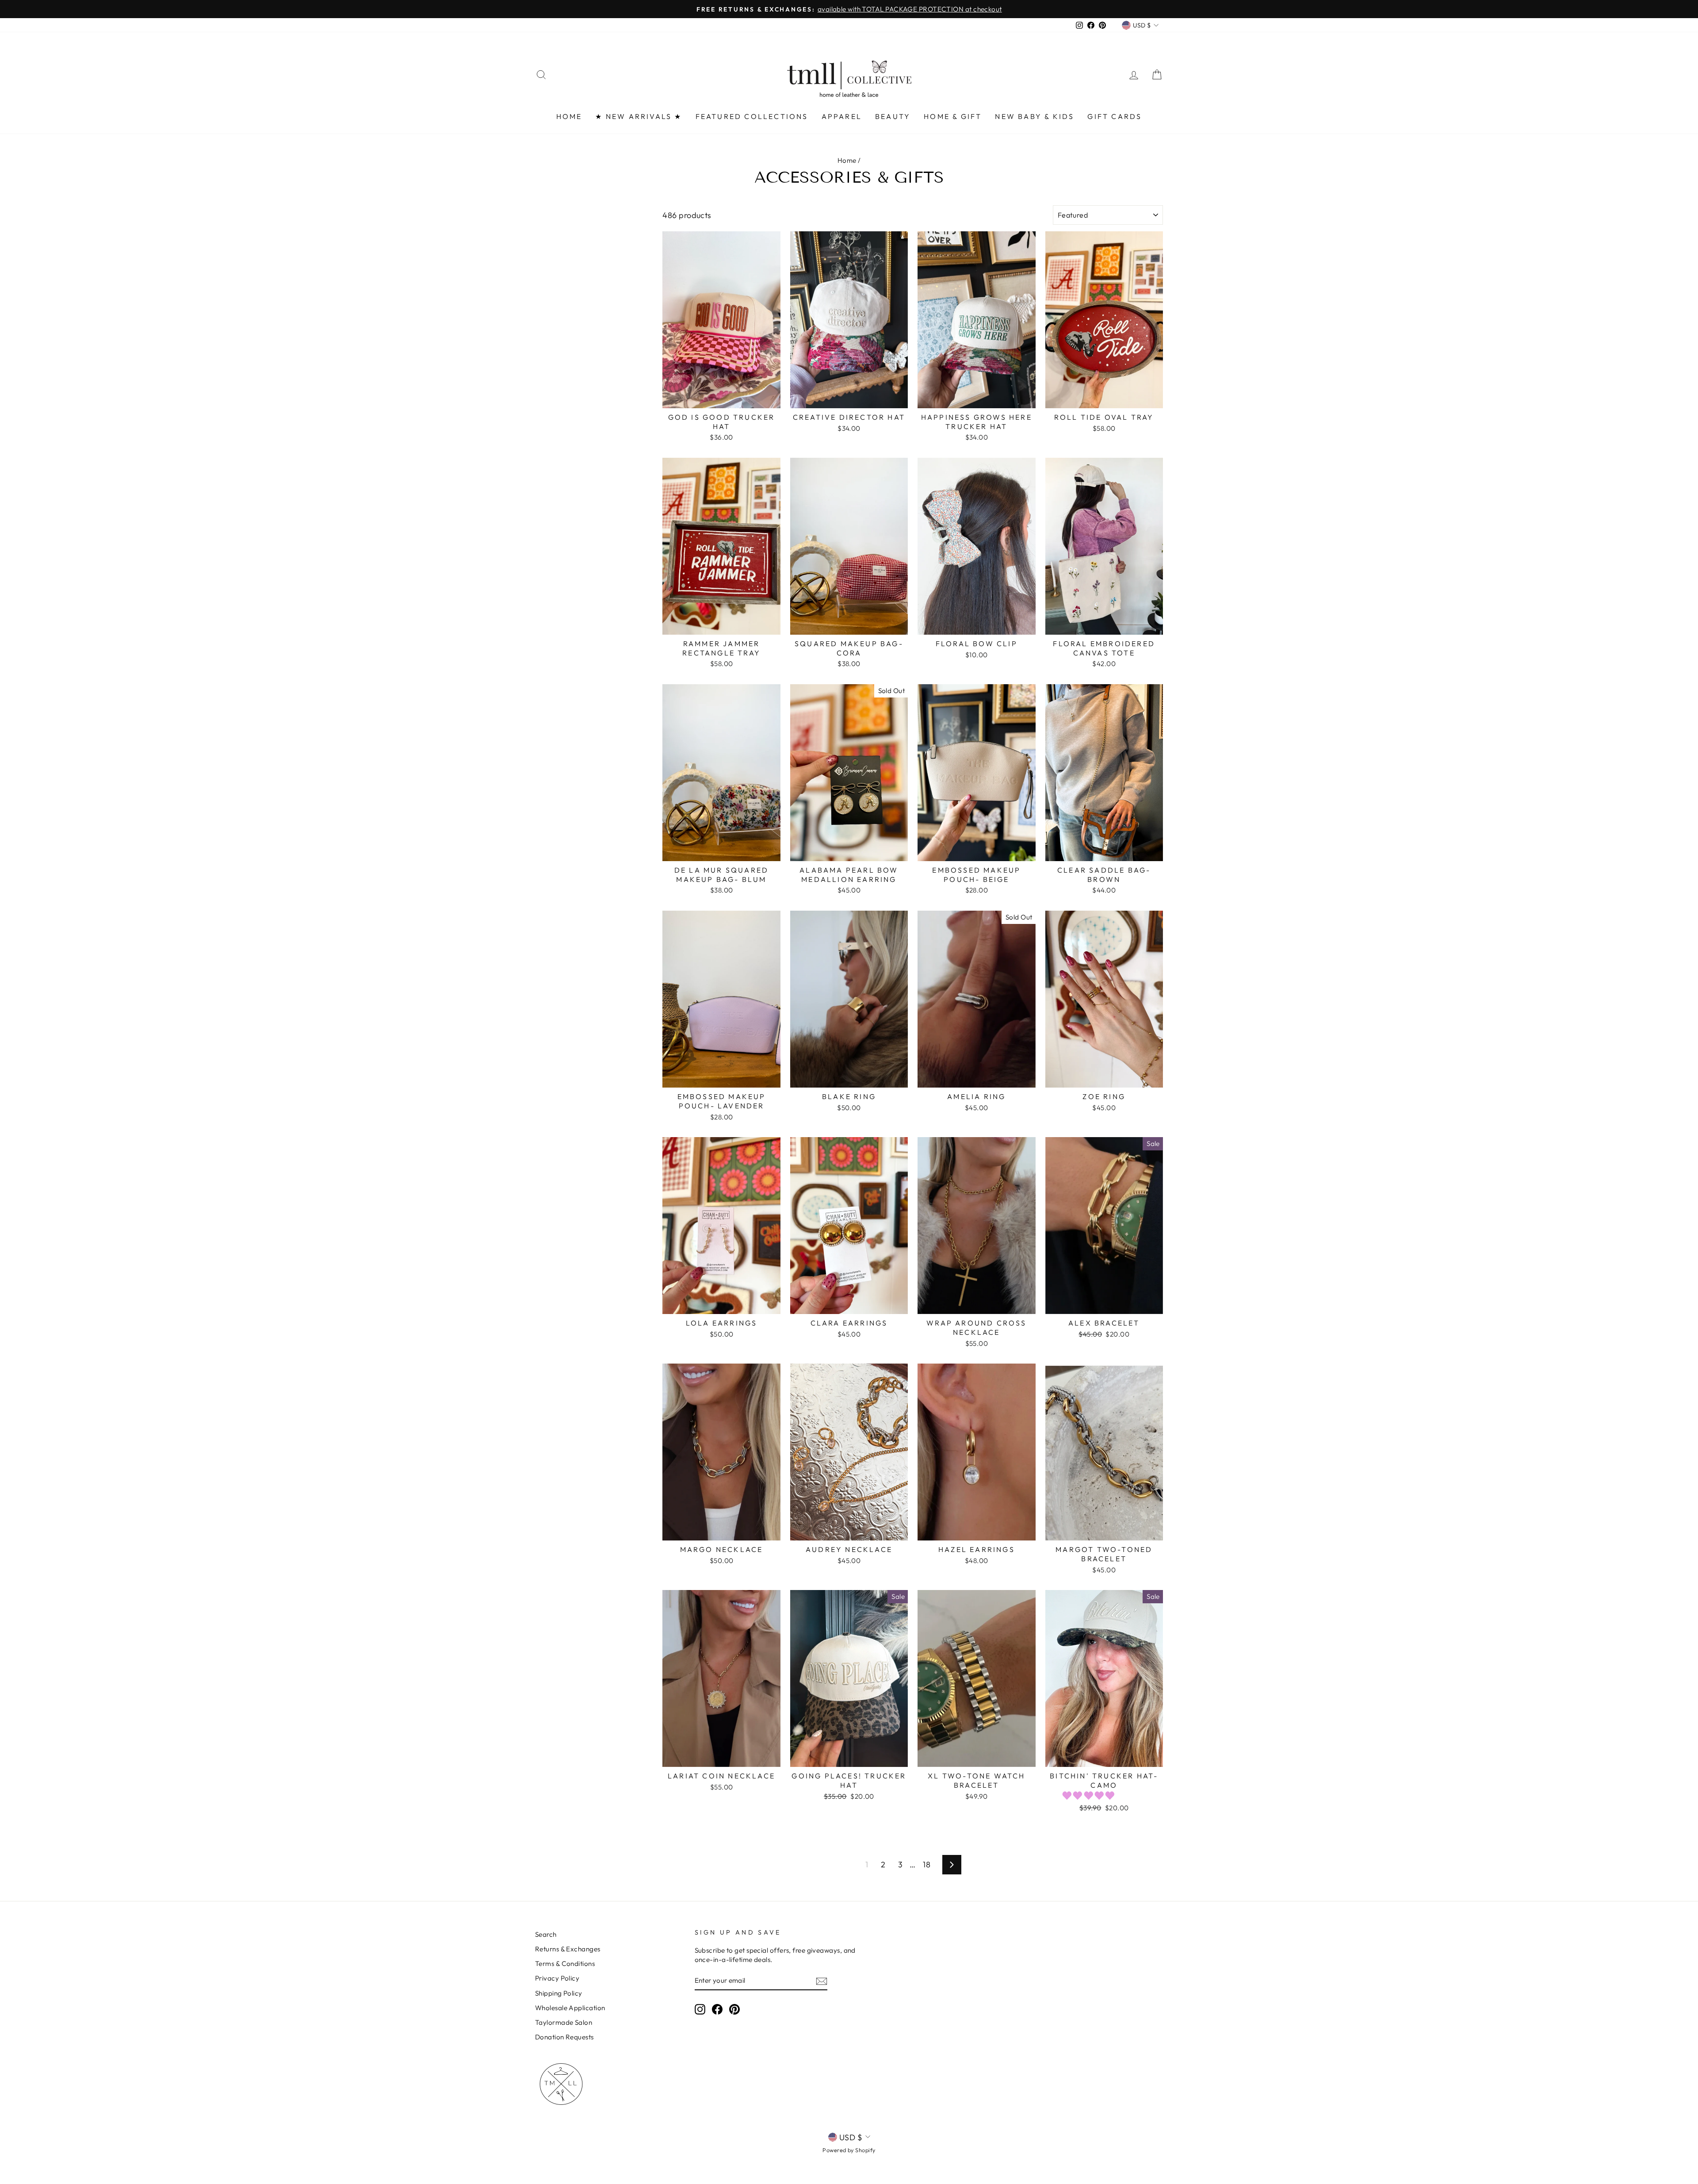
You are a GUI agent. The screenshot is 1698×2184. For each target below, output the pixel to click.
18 (927, 1864)
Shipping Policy (559, 1993)
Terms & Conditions (565, 1964)
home (569, 116)
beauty (893, 116)
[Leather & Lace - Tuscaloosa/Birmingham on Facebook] (717, 2009)
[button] (1090, 1795)
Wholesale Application (570, 2008)
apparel (842, 116)
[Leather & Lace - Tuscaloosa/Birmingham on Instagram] (700, 2009)
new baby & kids (1034, 116)
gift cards (1115, 116)
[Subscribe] (822, 1981)
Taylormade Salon (564, 2022)
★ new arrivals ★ (639, 116)
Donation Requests (564, 2037)
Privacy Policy (557, 1978)
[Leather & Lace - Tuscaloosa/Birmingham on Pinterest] (734, 2009)
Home (847, 160)
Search (546, 1934)
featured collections (752, 116)
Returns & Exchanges (568, 1949)
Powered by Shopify (849, 2150)
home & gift (953, 116)
